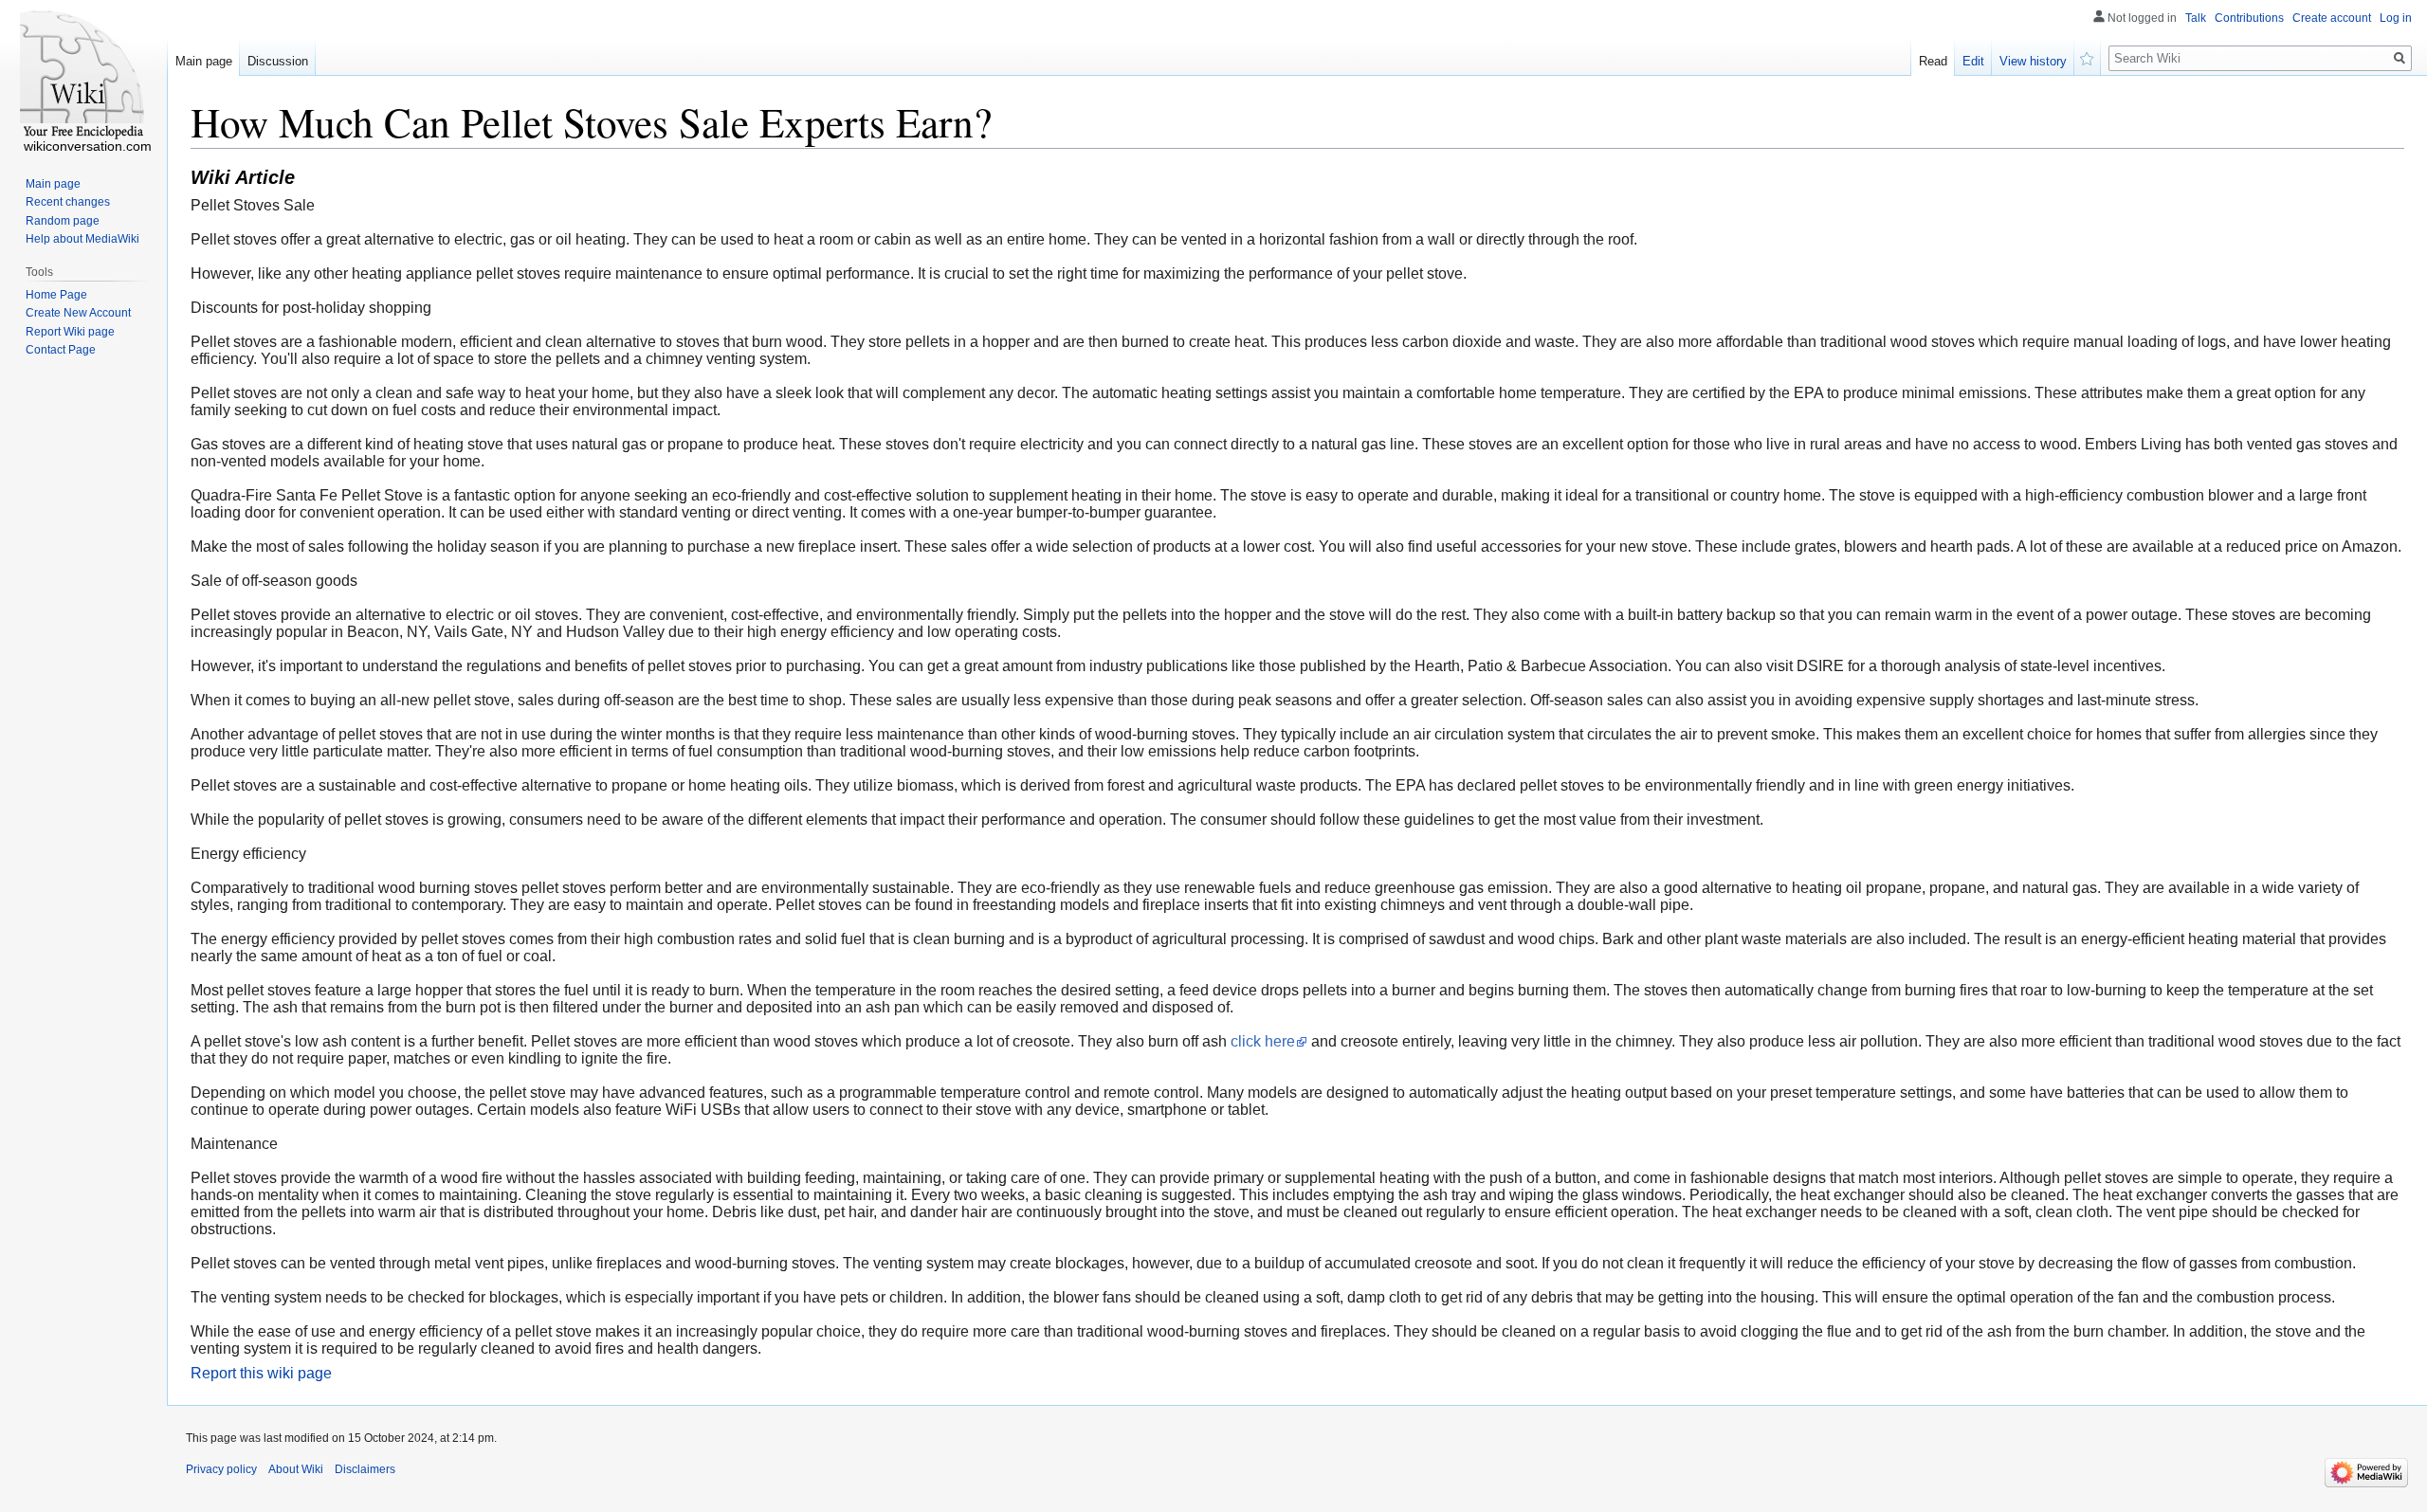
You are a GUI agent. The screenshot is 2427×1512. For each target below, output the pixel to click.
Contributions (2249, 18)
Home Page (56, 295)
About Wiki (296, 1469)
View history (2033, 61)
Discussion (278, 61)
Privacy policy (221, 1469)
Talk (2196, 18)
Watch (2088, 57)
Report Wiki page (70, 332)
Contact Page (61, 350)
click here (1263, 1041)
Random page (63, 221)
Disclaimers (365, 1469)
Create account (2332, 18)
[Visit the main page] (83, 76)
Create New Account (78, 313)
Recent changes (68, 202)
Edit (1973, 61)
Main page (204, 61)
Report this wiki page (261, 1373)
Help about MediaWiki (82, 239)
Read (1933, 61)
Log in (2396, 18)
